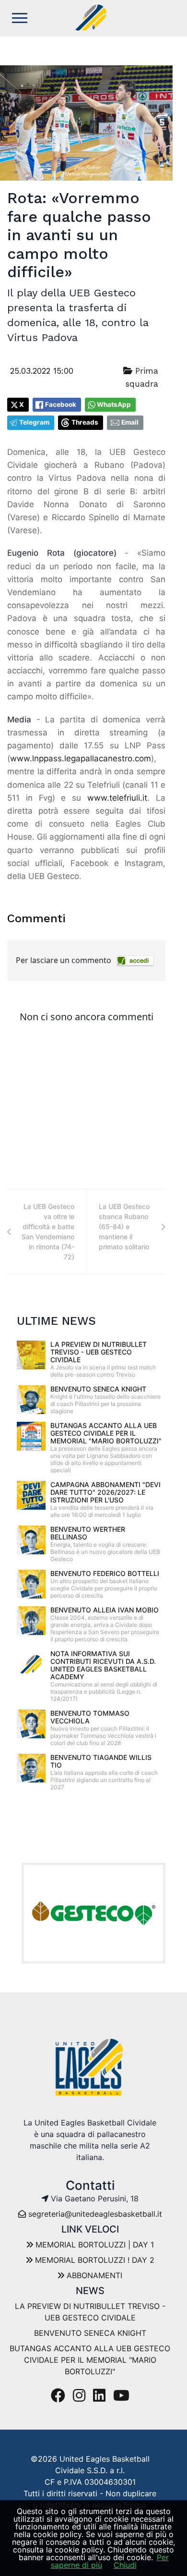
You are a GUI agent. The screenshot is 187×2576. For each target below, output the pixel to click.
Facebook (61, 404)
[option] (93, 1913)
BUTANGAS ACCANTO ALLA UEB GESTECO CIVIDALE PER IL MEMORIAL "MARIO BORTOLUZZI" (106, 1433)
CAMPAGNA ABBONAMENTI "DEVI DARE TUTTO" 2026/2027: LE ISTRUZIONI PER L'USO (105, 1492)
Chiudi (125, 2565)
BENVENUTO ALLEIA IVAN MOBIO (105, 1610)
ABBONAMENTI (93, 2275)
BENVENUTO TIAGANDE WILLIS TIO (101, 1761)
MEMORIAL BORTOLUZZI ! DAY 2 (93, 2260)
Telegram (34, 422)
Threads (85, 422)
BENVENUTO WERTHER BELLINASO (88, 1533)
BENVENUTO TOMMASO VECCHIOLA (90, 1717)
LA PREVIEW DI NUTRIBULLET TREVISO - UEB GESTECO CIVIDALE (99, 1352)
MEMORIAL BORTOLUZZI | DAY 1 (93, 2245)
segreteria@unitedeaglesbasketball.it (95, 2214)
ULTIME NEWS (56, 1321)
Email (130, 422)
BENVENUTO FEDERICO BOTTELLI (105, 1573)
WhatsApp (114, 404)
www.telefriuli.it (117, 798)
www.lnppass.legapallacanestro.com (81, 758)
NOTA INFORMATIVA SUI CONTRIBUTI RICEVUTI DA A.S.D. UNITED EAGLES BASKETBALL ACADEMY (103, 1665)
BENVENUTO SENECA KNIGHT (98, 1389)
